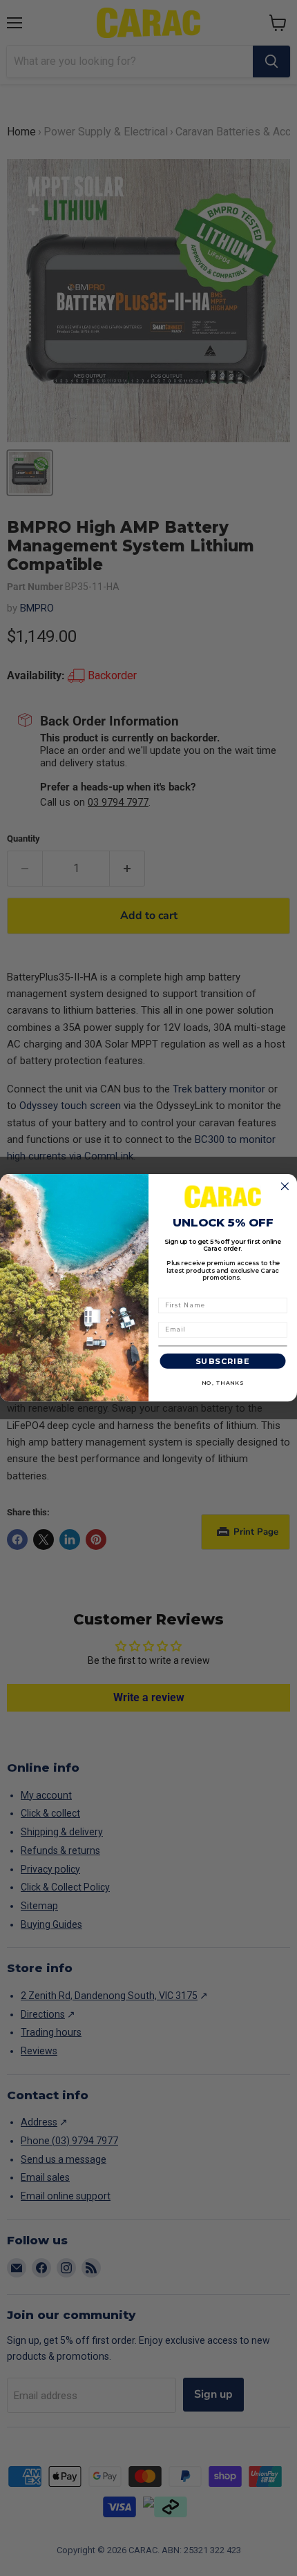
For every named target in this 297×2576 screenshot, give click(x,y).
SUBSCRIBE (223, 1362)
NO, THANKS (223, 1383)
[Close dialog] (285, 1186)
